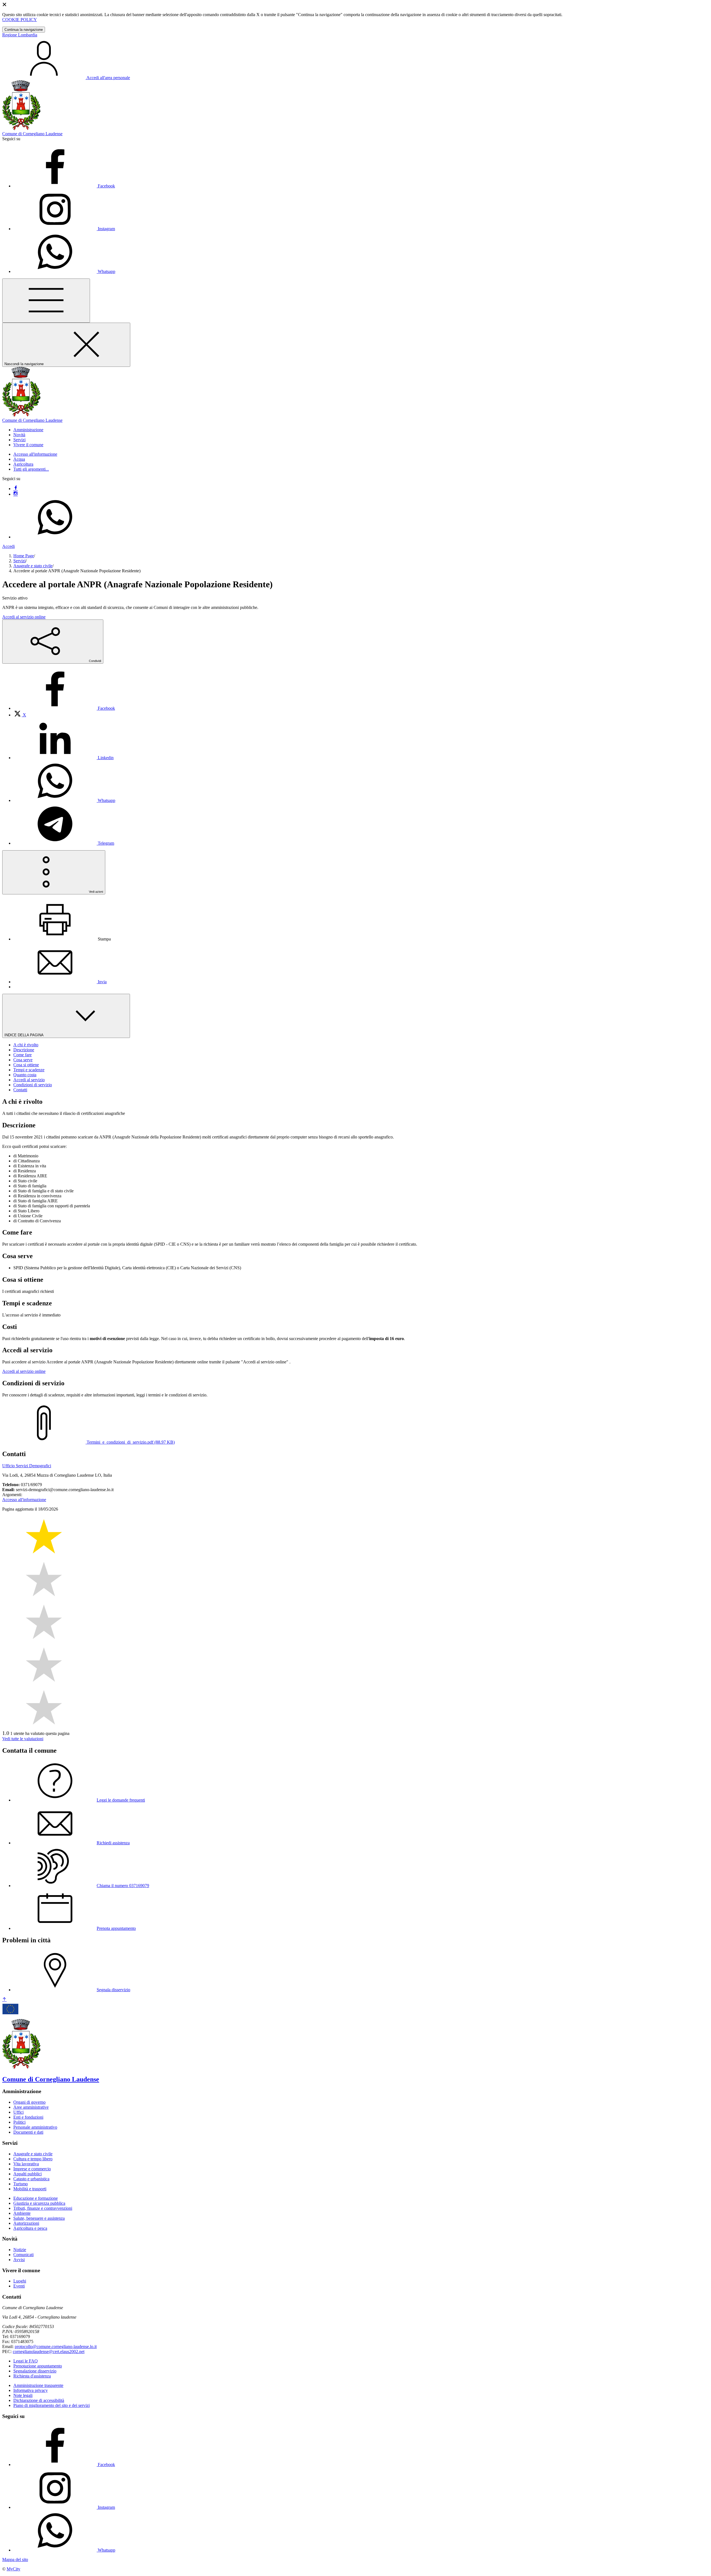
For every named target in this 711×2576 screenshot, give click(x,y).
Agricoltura (23, 464)
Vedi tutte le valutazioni (23, 1739)
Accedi (8, 546)
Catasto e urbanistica (31, 2179)
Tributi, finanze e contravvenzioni (43, 2208)
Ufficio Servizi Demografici (27, 1466)
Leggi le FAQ (26, 2361)
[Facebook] (16, 489)
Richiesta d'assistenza (32, 2376)
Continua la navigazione (24, 30)
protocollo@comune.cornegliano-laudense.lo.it (56, 2347)
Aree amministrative (31, 2107)
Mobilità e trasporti (30, 2189)
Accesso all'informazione (35, 454)
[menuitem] (64, 708)
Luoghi (20, 2281)
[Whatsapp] (55, 537)
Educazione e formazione (36, 2198)
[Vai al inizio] (4, 2000)
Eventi (19, 2286)
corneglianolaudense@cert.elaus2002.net (49, 2351)
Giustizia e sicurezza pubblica (39, 2203)
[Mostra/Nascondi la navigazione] (46, 301)
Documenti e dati (28, 2132)
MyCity (13, 2569)
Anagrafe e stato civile (33, 566)
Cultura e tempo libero (33, 2159)
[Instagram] (16, 494)
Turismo (21, 2184)
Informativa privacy (31, 2390)
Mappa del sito (15, 2559)
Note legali (23, 2395)
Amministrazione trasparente (38, 2385)
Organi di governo (29, 2102)
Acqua (19, 459)
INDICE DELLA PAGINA (24, 1035)
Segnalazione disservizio (35, 2371)
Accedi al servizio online (24, 617)
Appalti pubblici (27, 2174)
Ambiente (22, 2213)
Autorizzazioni (26, 2223)
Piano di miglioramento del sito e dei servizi (52, 2405)
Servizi (19, 561)
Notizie (20, 2250)
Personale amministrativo (35, 2127)
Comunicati (23, 2255)
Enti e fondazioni (28, 2117)
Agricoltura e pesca (30, 2228)
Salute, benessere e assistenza (39, 2218)
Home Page (24, 556)
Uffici (18, 2112)
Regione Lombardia (20, 35)
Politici (19, 2122)
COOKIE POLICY (20, 20)
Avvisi (19, 2260)
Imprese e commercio (32, 2169)
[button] (28, 430)
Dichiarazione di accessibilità (39, 2400)
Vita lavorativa (26, 2164)
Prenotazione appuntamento (38, 2366)
